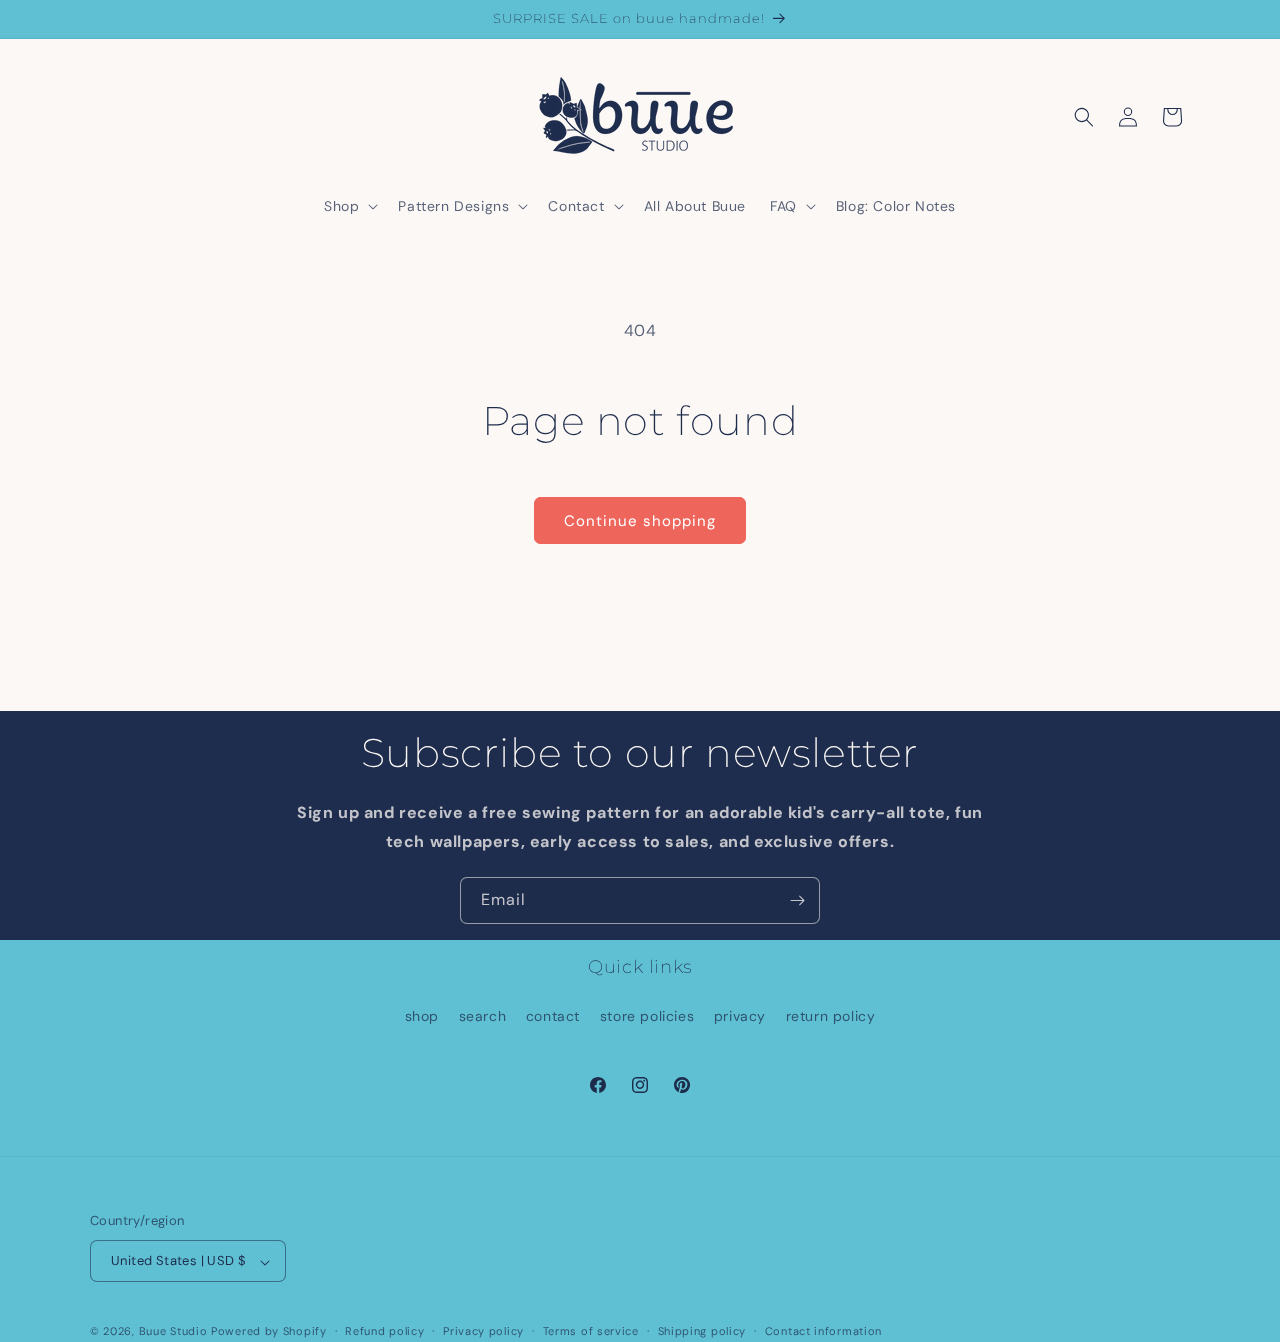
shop (422, 1016)
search (483, 1016)
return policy (831, 1016)
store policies (647, 1016)
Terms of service (591, 1331)
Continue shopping (640, 521)
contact (553, 1016)
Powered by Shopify (269, 1332)
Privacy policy (483, 1331)
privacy (740, 1016)
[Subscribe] (797, 900)
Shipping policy (702, 1331)
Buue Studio (173, 1332)
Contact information (823, 1331)
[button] (349, 206)
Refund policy (384, 1331)
